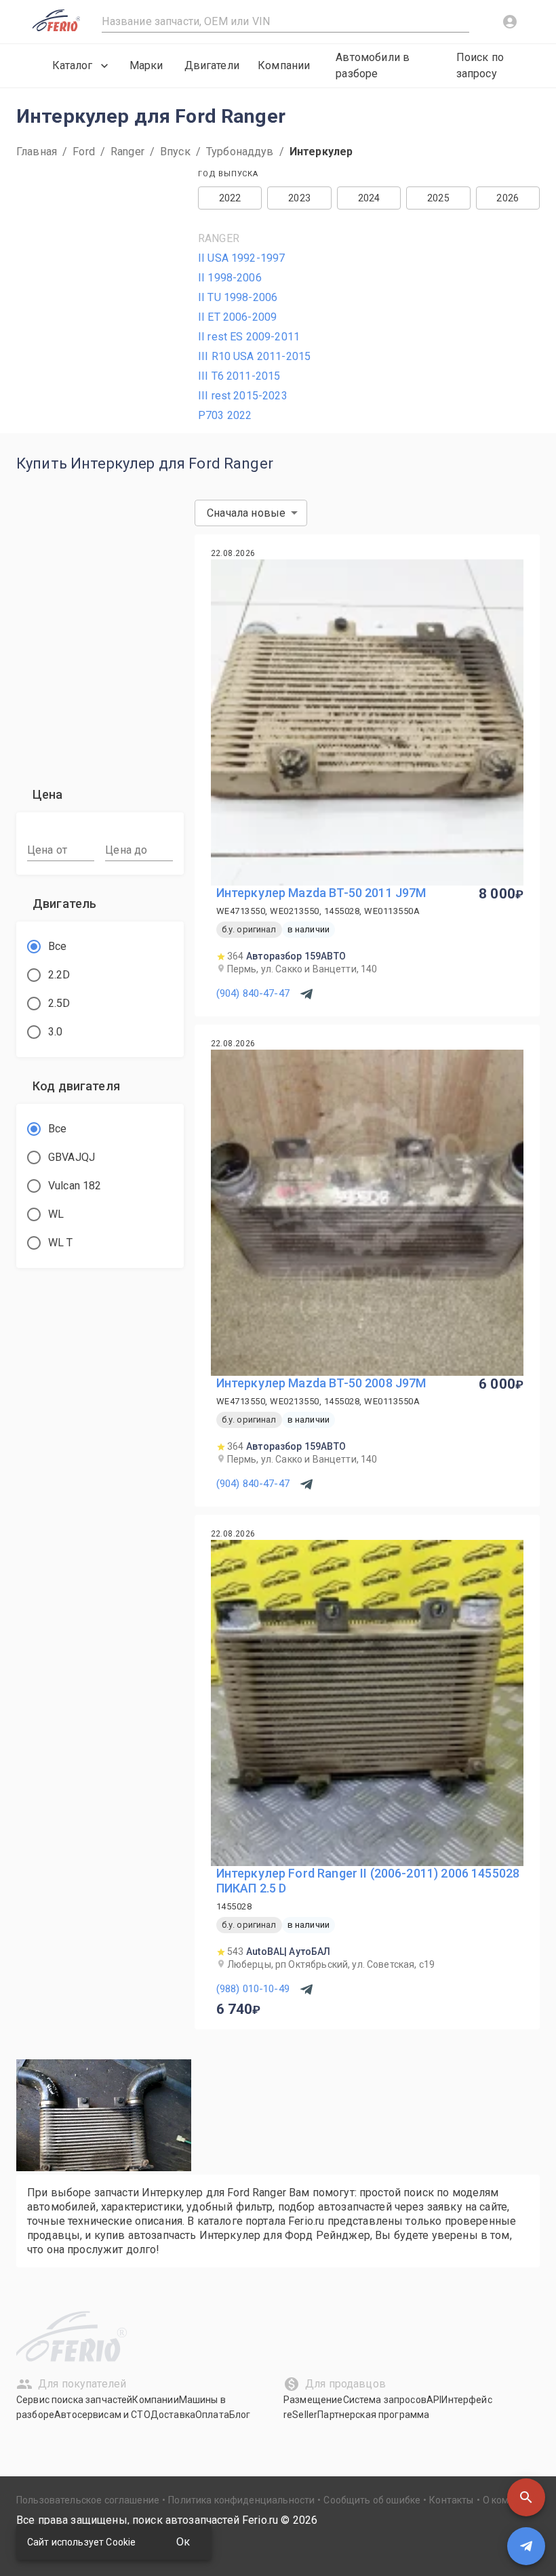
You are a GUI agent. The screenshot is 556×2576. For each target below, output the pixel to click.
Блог (240, 2415)
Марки (146, 65)
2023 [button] (299, 198)
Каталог (72, 65)
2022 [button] (230, 198)
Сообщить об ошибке (372, 2500)
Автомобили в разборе (373, 65)
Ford (84, 152)
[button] (526, 2497)
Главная (37, 152)
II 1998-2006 (230, 278)
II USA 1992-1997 (241, 258)
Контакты (451, 2500)
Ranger (127, 152)
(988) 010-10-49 (253, 1989)
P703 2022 (225, 415)
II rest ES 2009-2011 (249, 337)
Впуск (175, 152)
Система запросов (385, 2400)
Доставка (173, 2415)
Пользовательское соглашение (88, 2500)
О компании (510, 2500)
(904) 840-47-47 (253, 993)
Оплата (212, 2415)
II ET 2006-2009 (237, 317)
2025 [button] (438, 198)
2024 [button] (369, 198)
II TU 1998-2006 (238, 297)
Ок (183, 2542)
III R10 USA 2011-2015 (254, 356)
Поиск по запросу (480, 65)
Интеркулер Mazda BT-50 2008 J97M (321, 1383)
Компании (284, 65)
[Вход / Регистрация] (510, 22)
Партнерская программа (373, 2415)
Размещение (313, 2400)
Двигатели (212, 65)
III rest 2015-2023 (243, 396)
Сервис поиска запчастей (74, 2400)
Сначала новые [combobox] (246, 513)
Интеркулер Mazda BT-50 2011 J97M (321, 893)
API (434, 2400)
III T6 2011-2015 (239, 376)
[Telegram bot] (526, 2546)
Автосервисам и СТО (102, 2415)
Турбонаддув (240, 152)
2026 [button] (508, 198)
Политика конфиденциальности (241, 2500)
